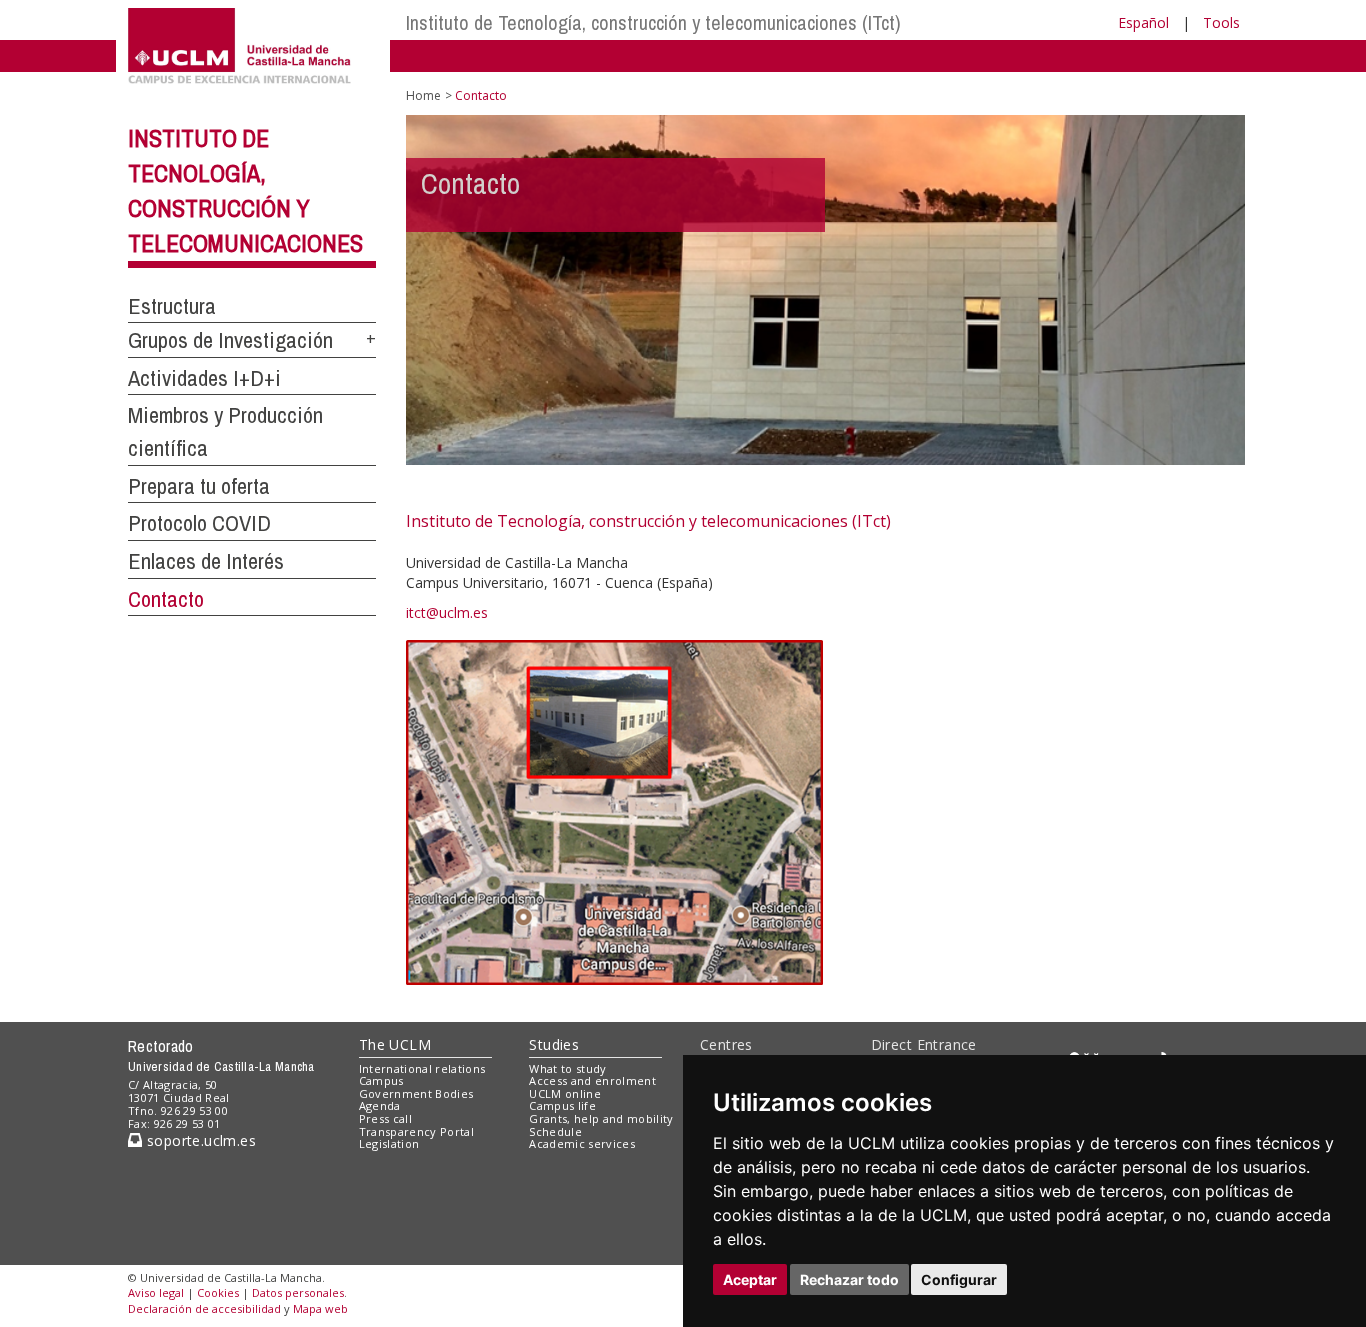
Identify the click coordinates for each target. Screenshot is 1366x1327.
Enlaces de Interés (206, 561)
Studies (554, 1044)
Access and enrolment (592, 1080)
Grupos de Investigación (230, 340)
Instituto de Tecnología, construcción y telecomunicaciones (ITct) (653, 22)
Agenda (380, 1105)
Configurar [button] (959, 1279)
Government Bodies (416, 1093)
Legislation (389, 1143)
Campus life (562, 1105)
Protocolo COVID (199, 523)
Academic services (582, 1143)
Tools (1221, 22)
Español (1143, 22)
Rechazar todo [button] (849, 1279)
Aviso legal (156, 1292)
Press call (385, 1118)
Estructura (172, 306)
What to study (567, 1068)
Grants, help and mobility (601, 1118)
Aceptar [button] (750, 1279)
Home (423, 95)
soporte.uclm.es (199, 1140)
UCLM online (565, 1093)
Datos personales (298, 1292)
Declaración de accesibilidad (204, 1308)
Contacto (166, 599)
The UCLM (395, 1044)
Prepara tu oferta (199, 486)
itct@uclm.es (447, 612)
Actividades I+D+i (204, 378)
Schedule (555, 1131)
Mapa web (320, 1308)
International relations (422, 1068)
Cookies (218, 1292)
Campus (381, 1080)
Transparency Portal (416, 1131)
